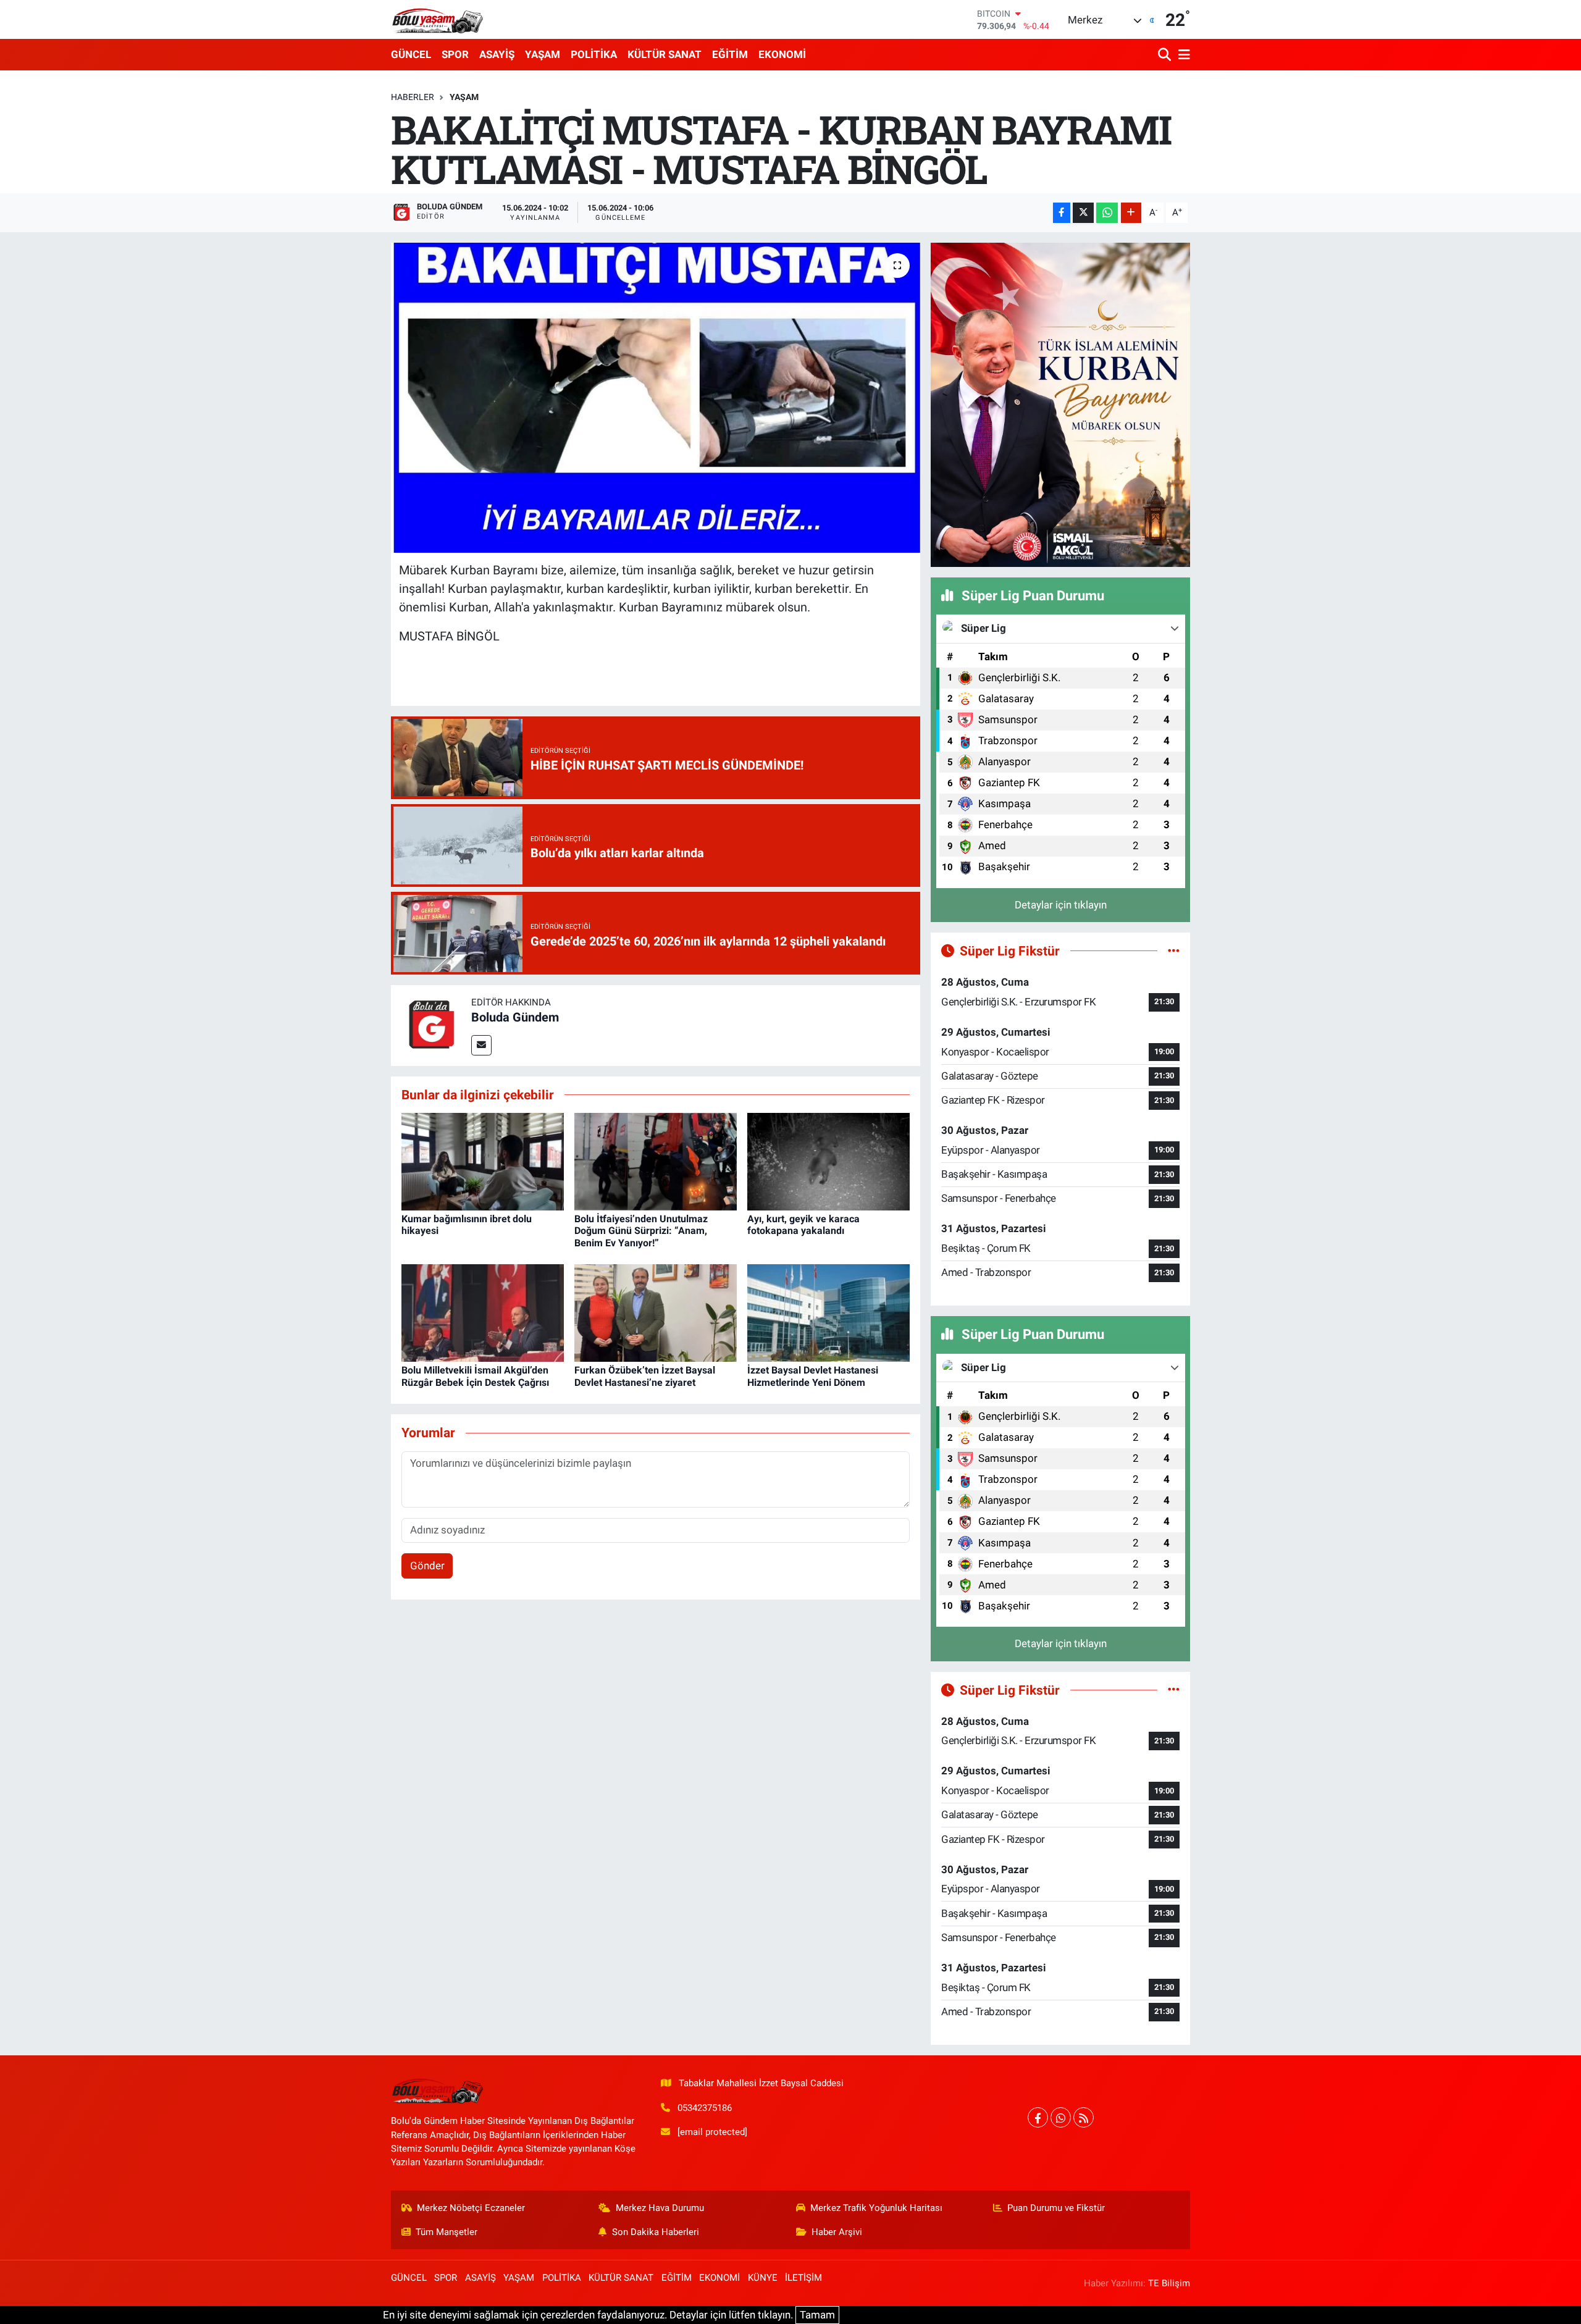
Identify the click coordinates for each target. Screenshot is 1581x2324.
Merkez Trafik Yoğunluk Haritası (876, 2208)
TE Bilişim (1169, 2283)
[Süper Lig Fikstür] (1174, 950)
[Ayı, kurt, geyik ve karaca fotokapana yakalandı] (828, 1161)
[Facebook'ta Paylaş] (1062, 213)
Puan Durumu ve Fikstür (1056, 2208)
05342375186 (705, 2108)
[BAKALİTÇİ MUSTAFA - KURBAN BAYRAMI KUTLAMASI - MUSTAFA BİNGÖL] (656, 398)
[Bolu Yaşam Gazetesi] (437, 19)
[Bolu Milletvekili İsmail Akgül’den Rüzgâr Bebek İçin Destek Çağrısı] (483, 1312)
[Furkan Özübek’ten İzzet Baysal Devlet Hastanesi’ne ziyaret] (656, 1312)
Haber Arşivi (837, 2232)
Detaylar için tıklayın (1061, 905)
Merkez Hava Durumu (660, 2208)
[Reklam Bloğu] (1060, 404)
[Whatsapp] (1061, 2117)
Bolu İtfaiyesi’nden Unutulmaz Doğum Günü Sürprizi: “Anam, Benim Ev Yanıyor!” (641, 1231)
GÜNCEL (411, 54)
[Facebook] (1038, 2117)
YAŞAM (543, 54)
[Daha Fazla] (1131, 213)
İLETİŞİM (803, 2278)
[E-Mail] (481, 1045)
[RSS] (1084, 2117)
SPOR (455, 54)
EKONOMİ (782, 54)
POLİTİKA (594, 54)
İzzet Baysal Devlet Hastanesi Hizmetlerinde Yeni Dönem (813, 1376)
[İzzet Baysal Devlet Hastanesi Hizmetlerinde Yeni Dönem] (828, 1312)
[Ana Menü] (1182, 55)
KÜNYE (763, 2278)
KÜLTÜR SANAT (665, 54)
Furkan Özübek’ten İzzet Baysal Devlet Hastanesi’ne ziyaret (645, 1376)
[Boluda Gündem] (431, 1025)
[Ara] (1166, 55)
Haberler (413, 97)
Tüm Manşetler (447, 2232)
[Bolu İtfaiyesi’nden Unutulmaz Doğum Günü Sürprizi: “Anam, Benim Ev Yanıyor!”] (656, 1161)
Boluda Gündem (515, 1017)
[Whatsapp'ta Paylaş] (1107, 213)
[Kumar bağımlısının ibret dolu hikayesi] (483, 1161)
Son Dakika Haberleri (656, 2232)
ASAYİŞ (497, 54)
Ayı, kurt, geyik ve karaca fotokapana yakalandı (803, 1225)
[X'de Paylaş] (1083, 213)
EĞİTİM (730, 54)
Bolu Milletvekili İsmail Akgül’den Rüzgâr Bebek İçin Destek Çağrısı (475, 1376)
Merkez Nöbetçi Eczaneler (471, 2208)
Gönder (427, 1566)
